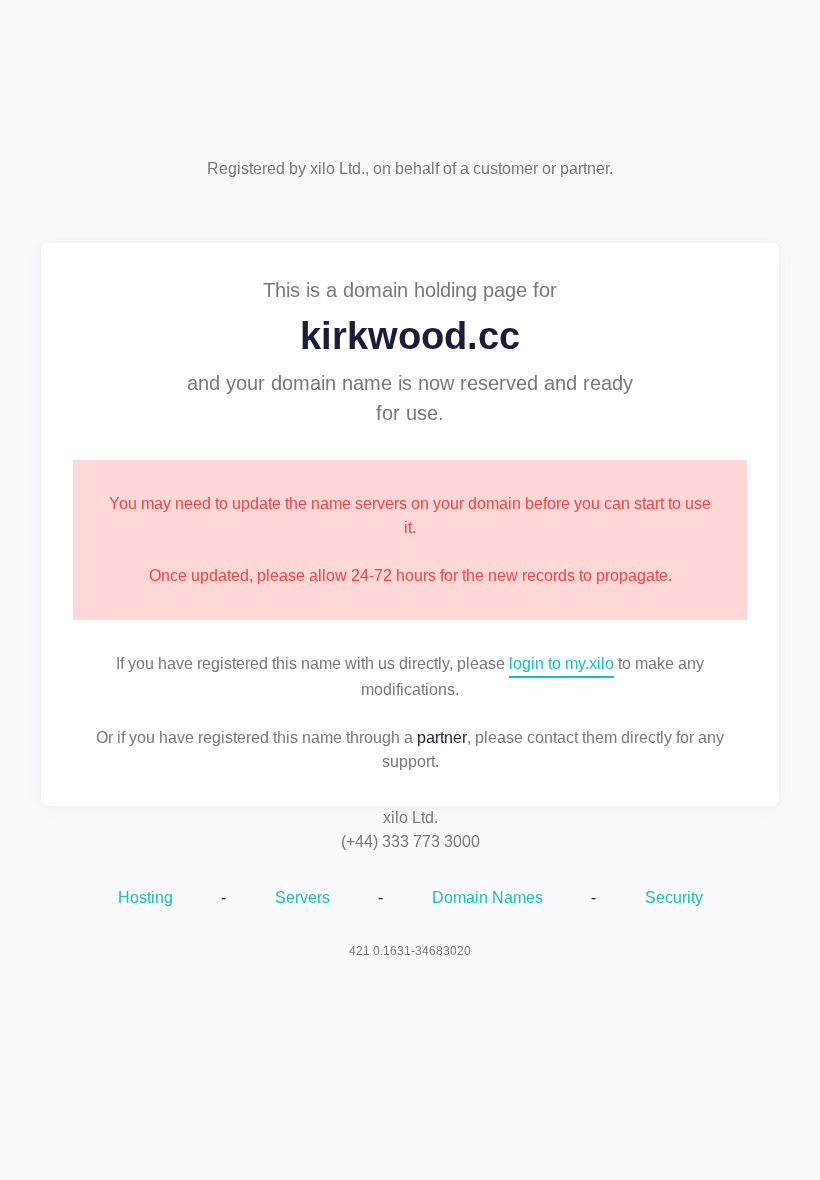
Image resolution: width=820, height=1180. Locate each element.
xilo (410, 87)
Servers (302, 897)
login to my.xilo (561, 663)
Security (674, 897)
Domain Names (487, 897)
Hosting (145, 897)
